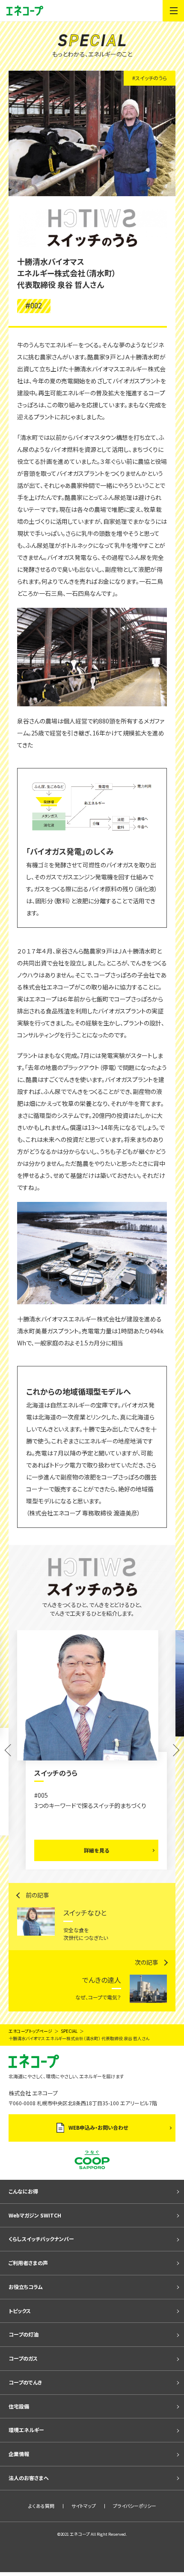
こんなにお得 (23, 2181)
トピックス (20, 2300)
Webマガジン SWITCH (35, 2205)
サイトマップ (84, 2495)
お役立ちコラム (26, 2276)
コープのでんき (25, 2372)
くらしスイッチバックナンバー (41, 2229)
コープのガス (23, 2348)
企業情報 (19, 2443)
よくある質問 (41, 2495)
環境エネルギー (26, 2420)
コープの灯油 (24, 2324)
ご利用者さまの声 (28, 2252)
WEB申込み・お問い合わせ (98, 2117)
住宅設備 (19, 2396)
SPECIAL (69, 2021)
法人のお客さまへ (29, 2467)
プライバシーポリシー (135, 2495)
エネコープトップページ (30, 2021)
